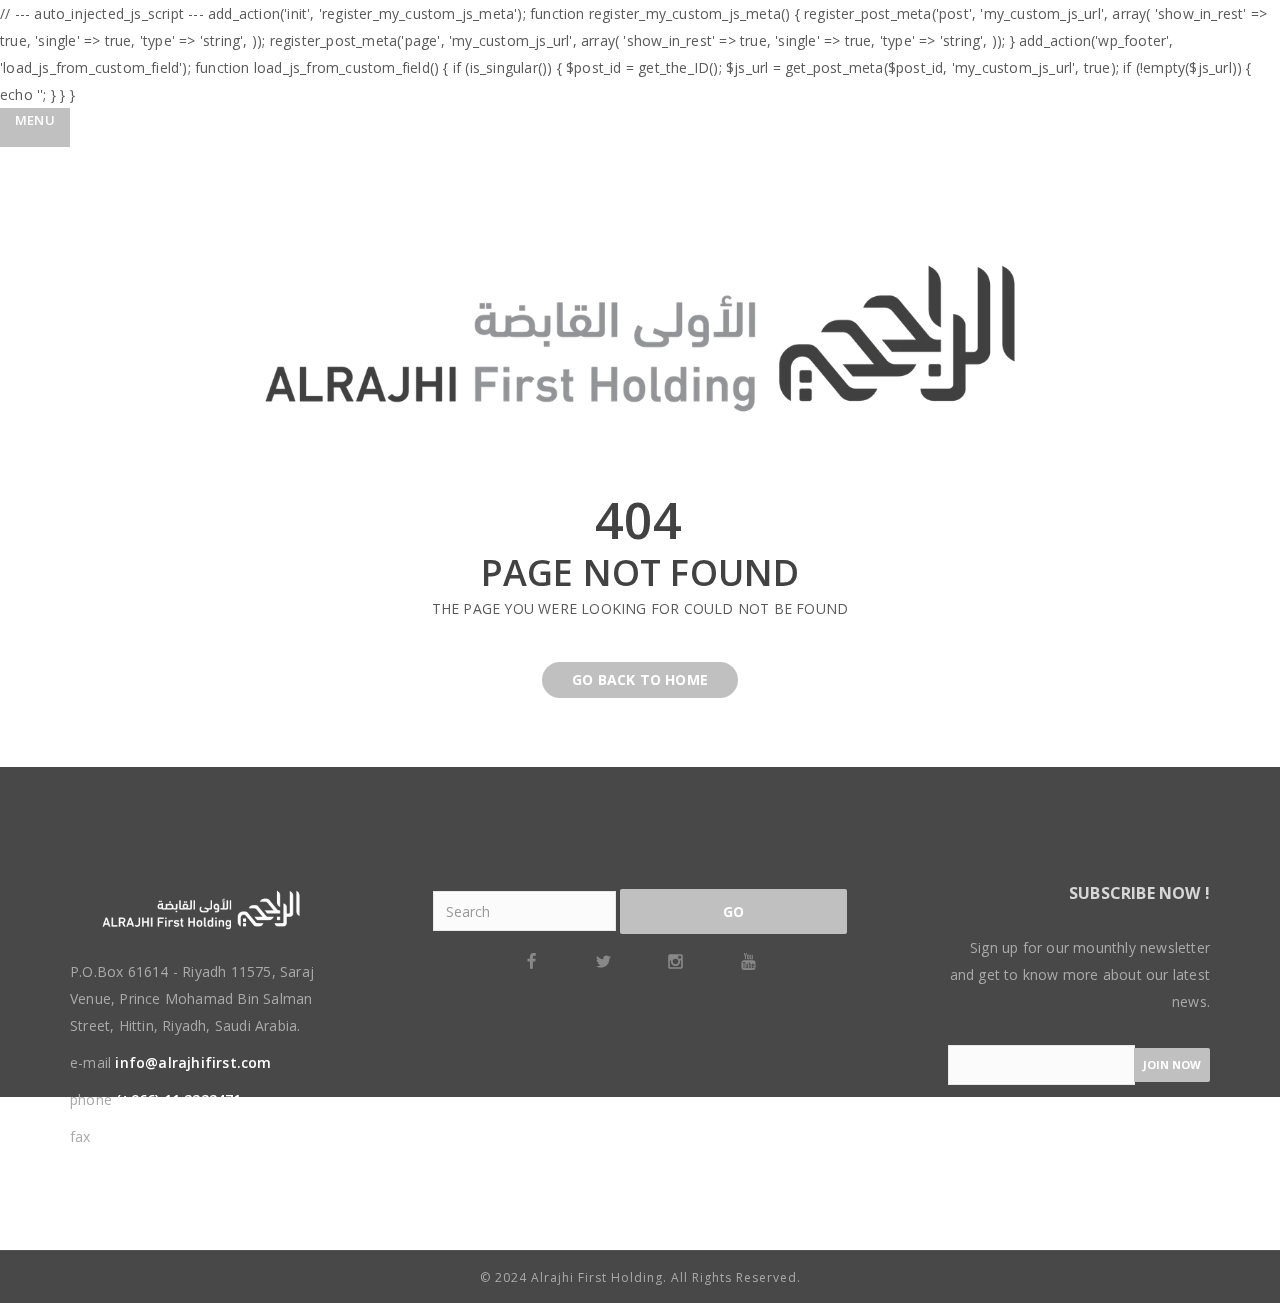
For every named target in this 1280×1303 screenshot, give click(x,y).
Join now (1172, 1064)
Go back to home (640, 679)
